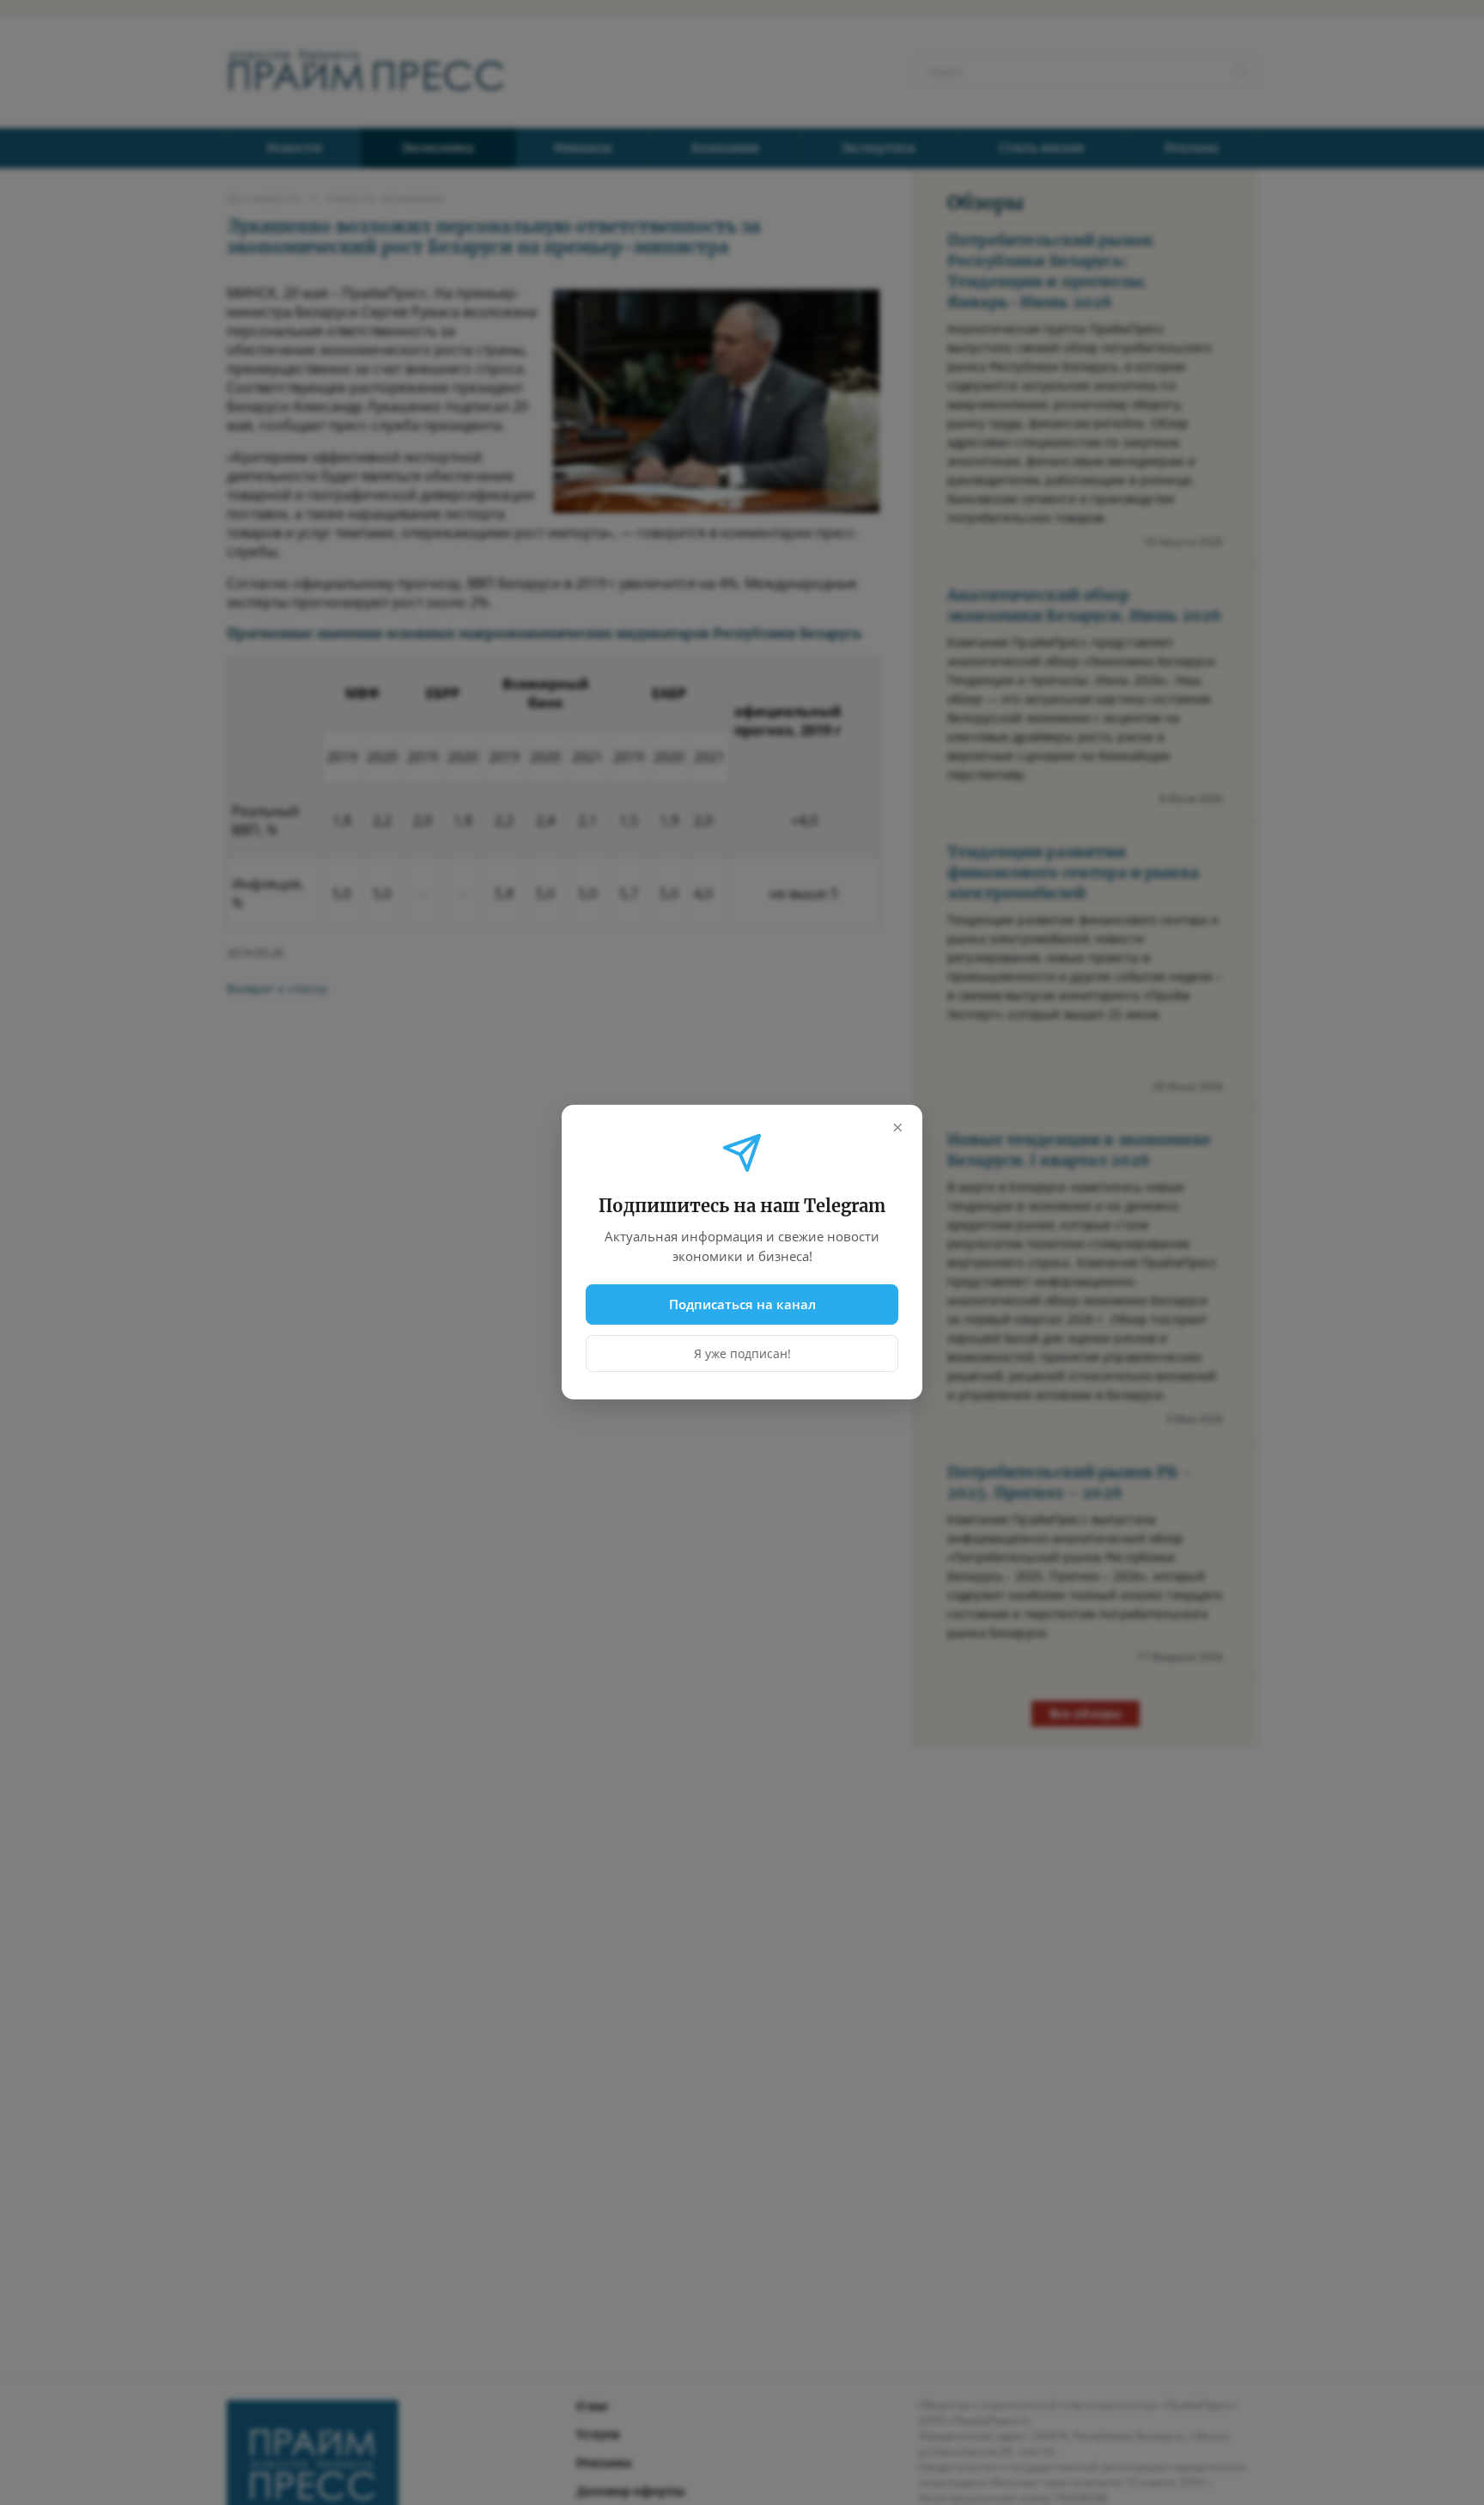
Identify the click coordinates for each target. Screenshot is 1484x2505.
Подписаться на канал (742, 1304)
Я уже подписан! (742, 1354)
